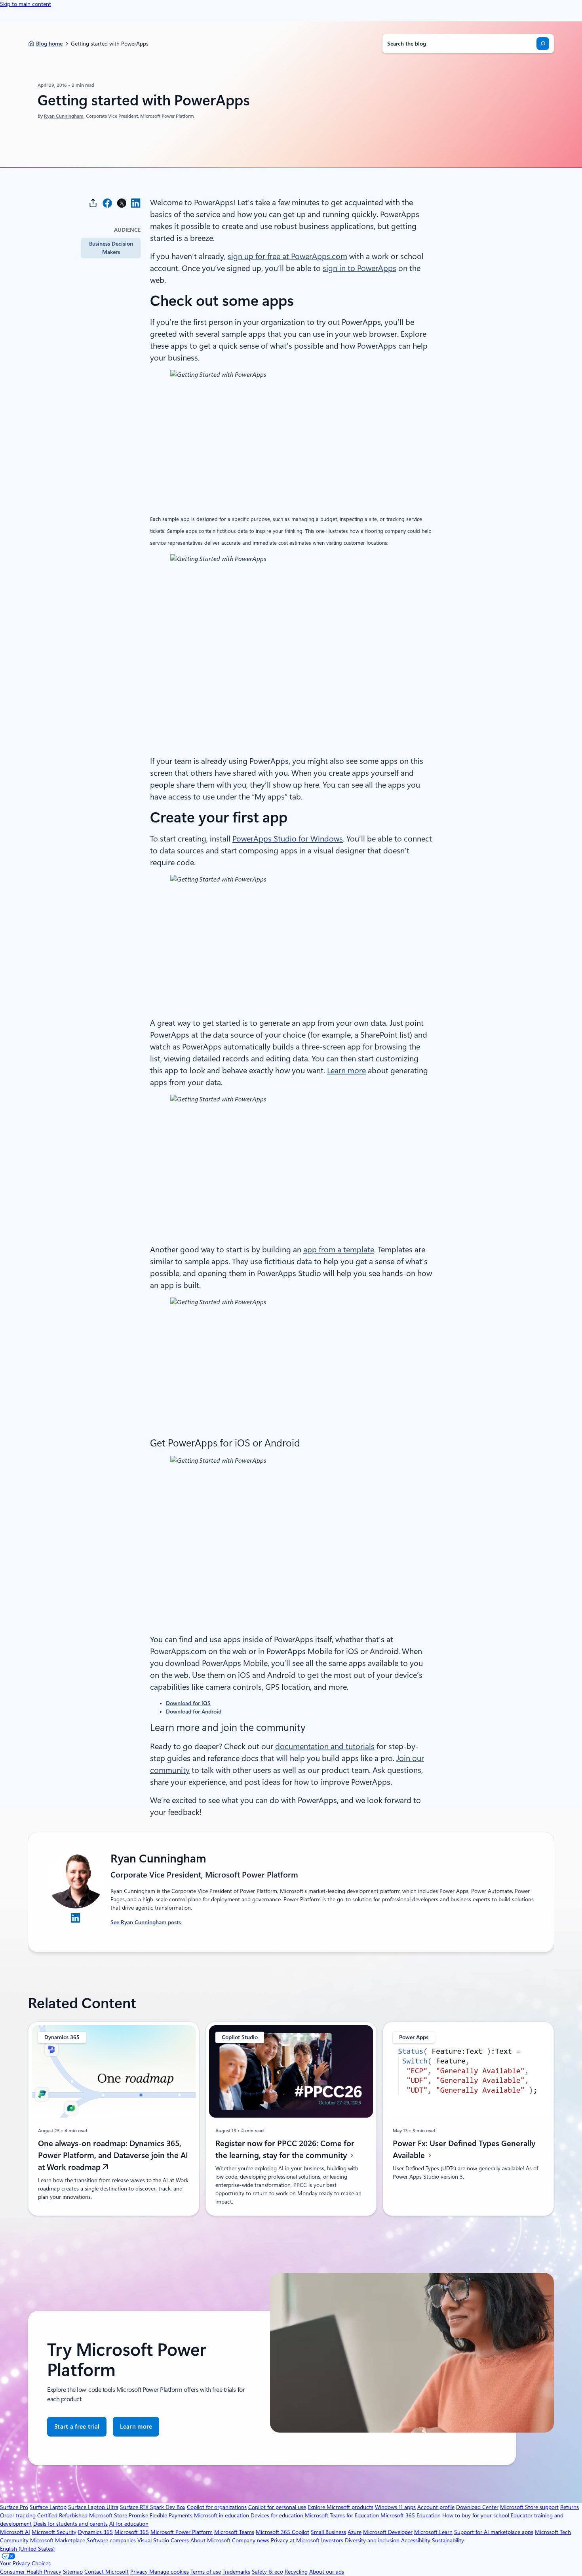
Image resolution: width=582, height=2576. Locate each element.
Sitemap (73, 2572)
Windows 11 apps (395, 2507)
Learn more (346, 1070)
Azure (355, 2532)
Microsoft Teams (234, 2532)
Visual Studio (153, 2540)
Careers (180, 2540)
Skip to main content (26, 4)
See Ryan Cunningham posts (146, 1922)
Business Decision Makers (111, 248)
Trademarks (236, 2572)
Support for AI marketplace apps (494, 2532)
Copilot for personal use (277, 2507)
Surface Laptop (48, 2507)
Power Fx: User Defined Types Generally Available (464, 2149)
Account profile (436, 2507)
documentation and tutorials (325, 1746)
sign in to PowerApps (359, 268)
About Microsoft (210, 2540)
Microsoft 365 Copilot (282, 2532)
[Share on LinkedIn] (136, 203)
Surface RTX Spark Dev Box (153, 2507)
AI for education (129, 2524)
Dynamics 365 (95, 2532)
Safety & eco (267, 2572)
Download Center (477, 2507)
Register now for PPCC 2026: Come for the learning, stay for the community (285, 2149)
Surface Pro (14, 2507)
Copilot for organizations (217, 2507)
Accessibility (416, 2540)
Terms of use (206, 2572)
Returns (570, 2507)
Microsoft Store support (529, 2507)
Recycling (296, 2572)
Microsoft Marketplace (58, 2540)
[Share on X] (122, 203)
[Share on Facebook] (107, 203)
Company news (251, 2540)
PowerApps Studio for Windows (288, 839)
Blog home (49, 44)
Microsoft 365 (132, 2532)
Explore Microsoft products (340, 2507)
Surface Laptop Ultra (93, 2507)
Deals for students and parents (70, 2524)
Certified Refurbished (62, 2515)
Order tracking (18, 2515)
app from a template (339, 1250)
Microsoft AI (15, 2532)
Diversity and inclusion (372, 2540)
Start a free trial (77, 2427)
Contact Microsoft (107, 2572)
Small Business (328, 2532)
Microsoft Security (54, 2532)
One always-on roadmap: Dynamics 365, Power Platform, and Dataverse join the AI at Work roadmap (113, 2155)
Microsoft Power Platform (182, 2532)
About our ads (327, 2572)
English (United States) (27, 2549)
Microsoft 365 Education (411, 2515)
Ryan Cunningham (64, 116)
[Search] (543, 44)
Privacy (140, 2572)
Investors (332, 2540)
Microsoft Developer (388, 2532)
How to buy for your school (476, 2515)
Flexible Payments (171, 2515)
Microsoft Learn (433, 2532)
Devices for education (277, 2515)
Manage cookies (169, 2572)
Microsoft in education (222, 2515)
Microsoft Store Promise (119, 2515)
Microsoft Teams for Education (342, 2515)
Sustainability (448, 2540)
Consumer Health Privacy (31, 2572)
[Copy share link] (93, 203)
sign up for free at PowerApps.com (287, 256)
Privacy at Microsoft (295, 2540)
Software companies (111, 2540)
